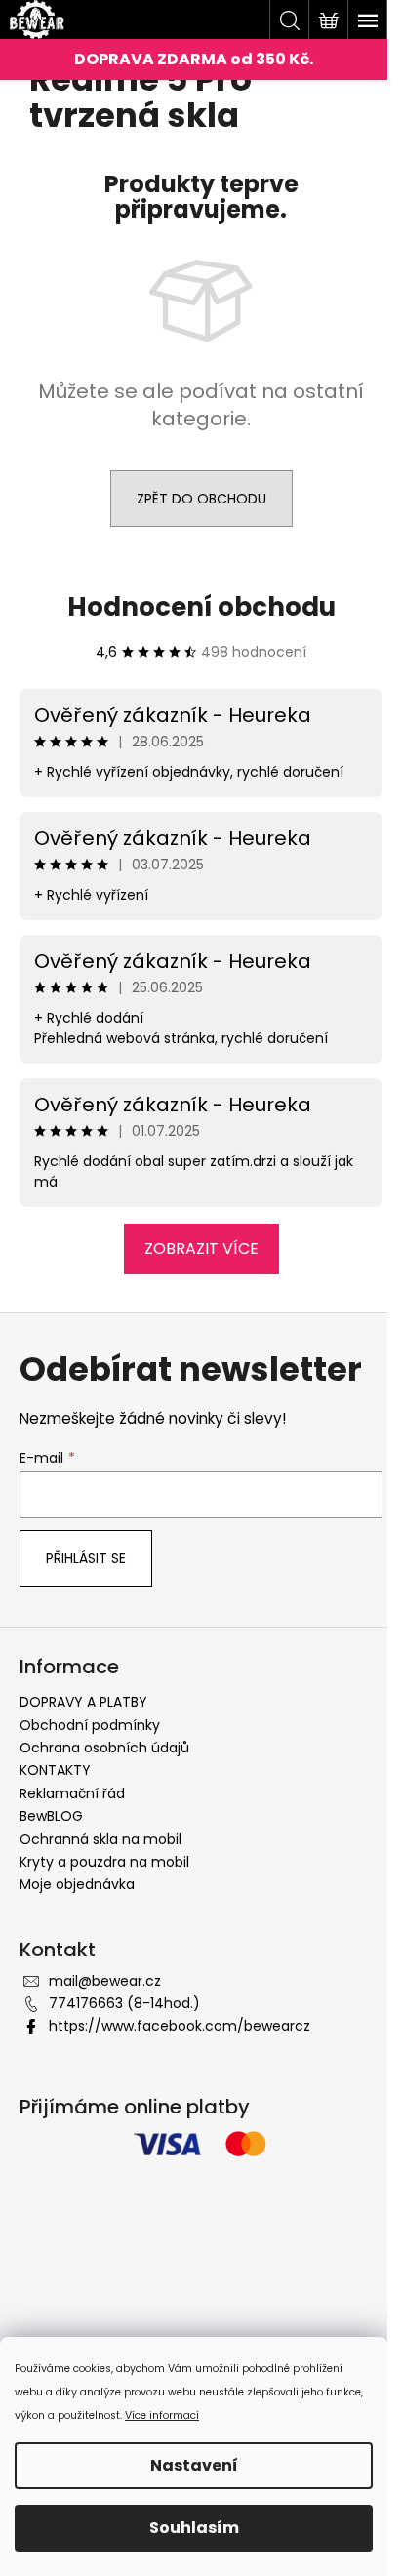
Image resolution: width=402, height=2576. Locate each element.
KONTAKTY (55, 1770)
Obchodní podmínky (90, 1725)
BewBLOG (51, 1816)
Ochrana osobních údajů (104, 1748)
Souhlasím (194, 2528)
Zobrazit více (201, 1248)
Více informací (162, 2415)
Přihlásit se (86, 1558)
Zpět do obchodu (201, 499)
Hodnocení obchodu (201, 607)
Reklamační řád (72, 1793)
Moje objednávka (77, 1884)
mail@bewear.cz (105, 1981)
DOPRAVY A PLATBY (83, 1702)
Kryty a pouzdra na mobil (104, 1862)
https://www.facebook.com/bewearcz (180, 2026)
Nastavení (194, 2465)
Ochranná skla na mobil (100, 1839)
